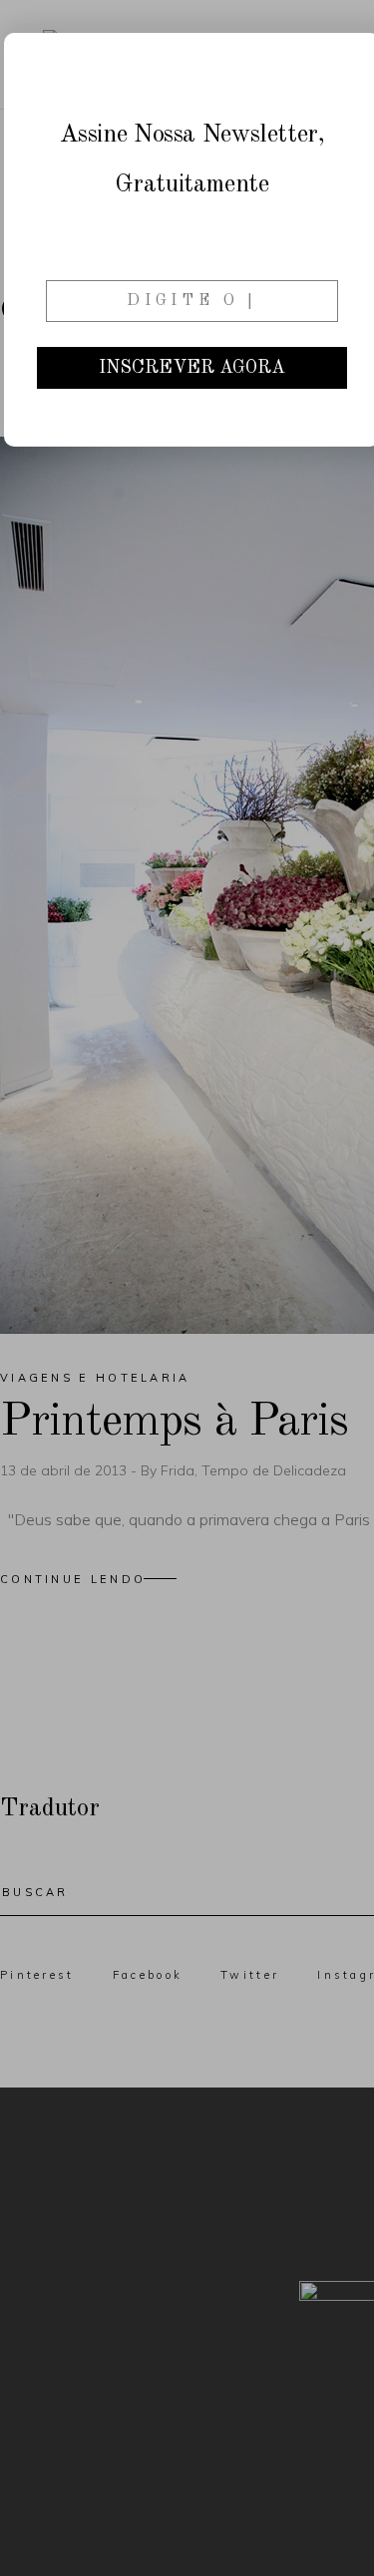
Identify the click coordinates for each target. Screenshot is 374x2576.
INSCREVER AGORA (192, 368)
